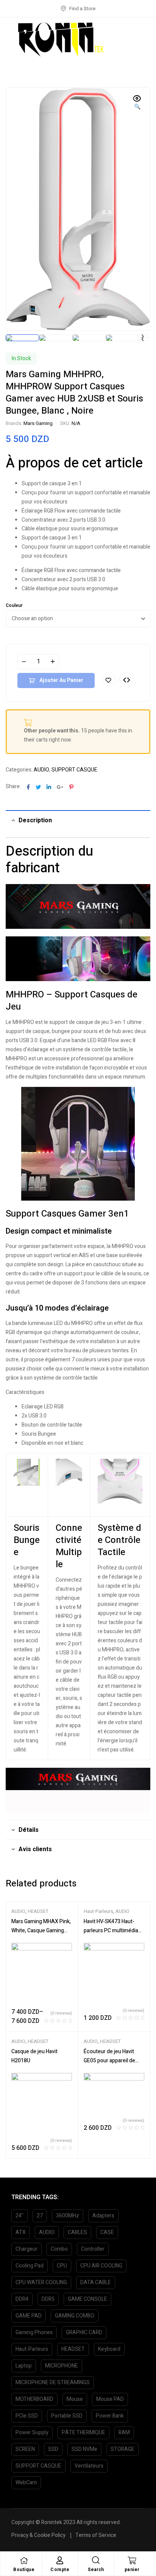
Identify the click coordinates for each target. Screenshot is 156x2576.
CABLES (77, 2232)
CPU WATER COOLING (41, 2282)
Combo (59, 2249)
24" (19, 2216)
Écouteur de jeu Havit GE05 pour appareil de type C (109, 2061)
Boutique (24, 2570)
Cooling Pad (30, 2266)
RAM (124, 2433)
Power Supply (32, 2433)
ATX (21, 2232)
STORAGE (122, 2449)
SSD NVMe (84, 2449)
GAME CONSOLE (87, 2299)
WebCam (26, 2483)
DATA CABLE (96, 2282)
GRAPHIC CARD (84, 2332)
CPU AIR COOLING (101, 2266)
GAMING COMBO (75, 2316)
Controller (93, 2249)
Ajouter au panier (61, 680)
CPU (62, 2266)
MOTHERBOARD (34, 2399)
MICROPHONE (62, 2366)
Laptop (24, 2366)
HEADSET (38, 1911)
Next (143, 336)
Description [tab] (35, 820)
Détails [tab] (29, 1830)
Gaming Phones (34, 2332)
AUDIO (41, 770)
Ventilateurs (89, 2466)
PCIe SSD (27, 2416)
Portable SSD (67, 2416)
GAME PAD (29, 2316)
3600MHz (68, 2216)
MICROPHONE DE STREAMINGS (53, 2382)
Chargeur (27, 2249)
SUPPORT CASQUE (74, 770)
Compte (60, 2570)
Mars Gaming (38, 423)
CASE (107, 2232)
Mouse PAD (110, 2399)
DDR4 (22, 2299)
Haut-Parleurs (98, 1911)
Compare (126, 680)
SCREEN (25, 2449)
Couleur (14, 605)
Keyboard (109, 2349)
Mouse (75, 2399)
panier (132, 2570)
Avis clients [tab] (35, 1849)
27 (40, 2216)
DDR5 (48, 2299)
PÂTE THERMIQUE (83, 2433)
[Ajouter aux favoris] (109, 680)
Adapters (103, 2216)
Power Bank (110, 2416)
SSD (53, 2449)
